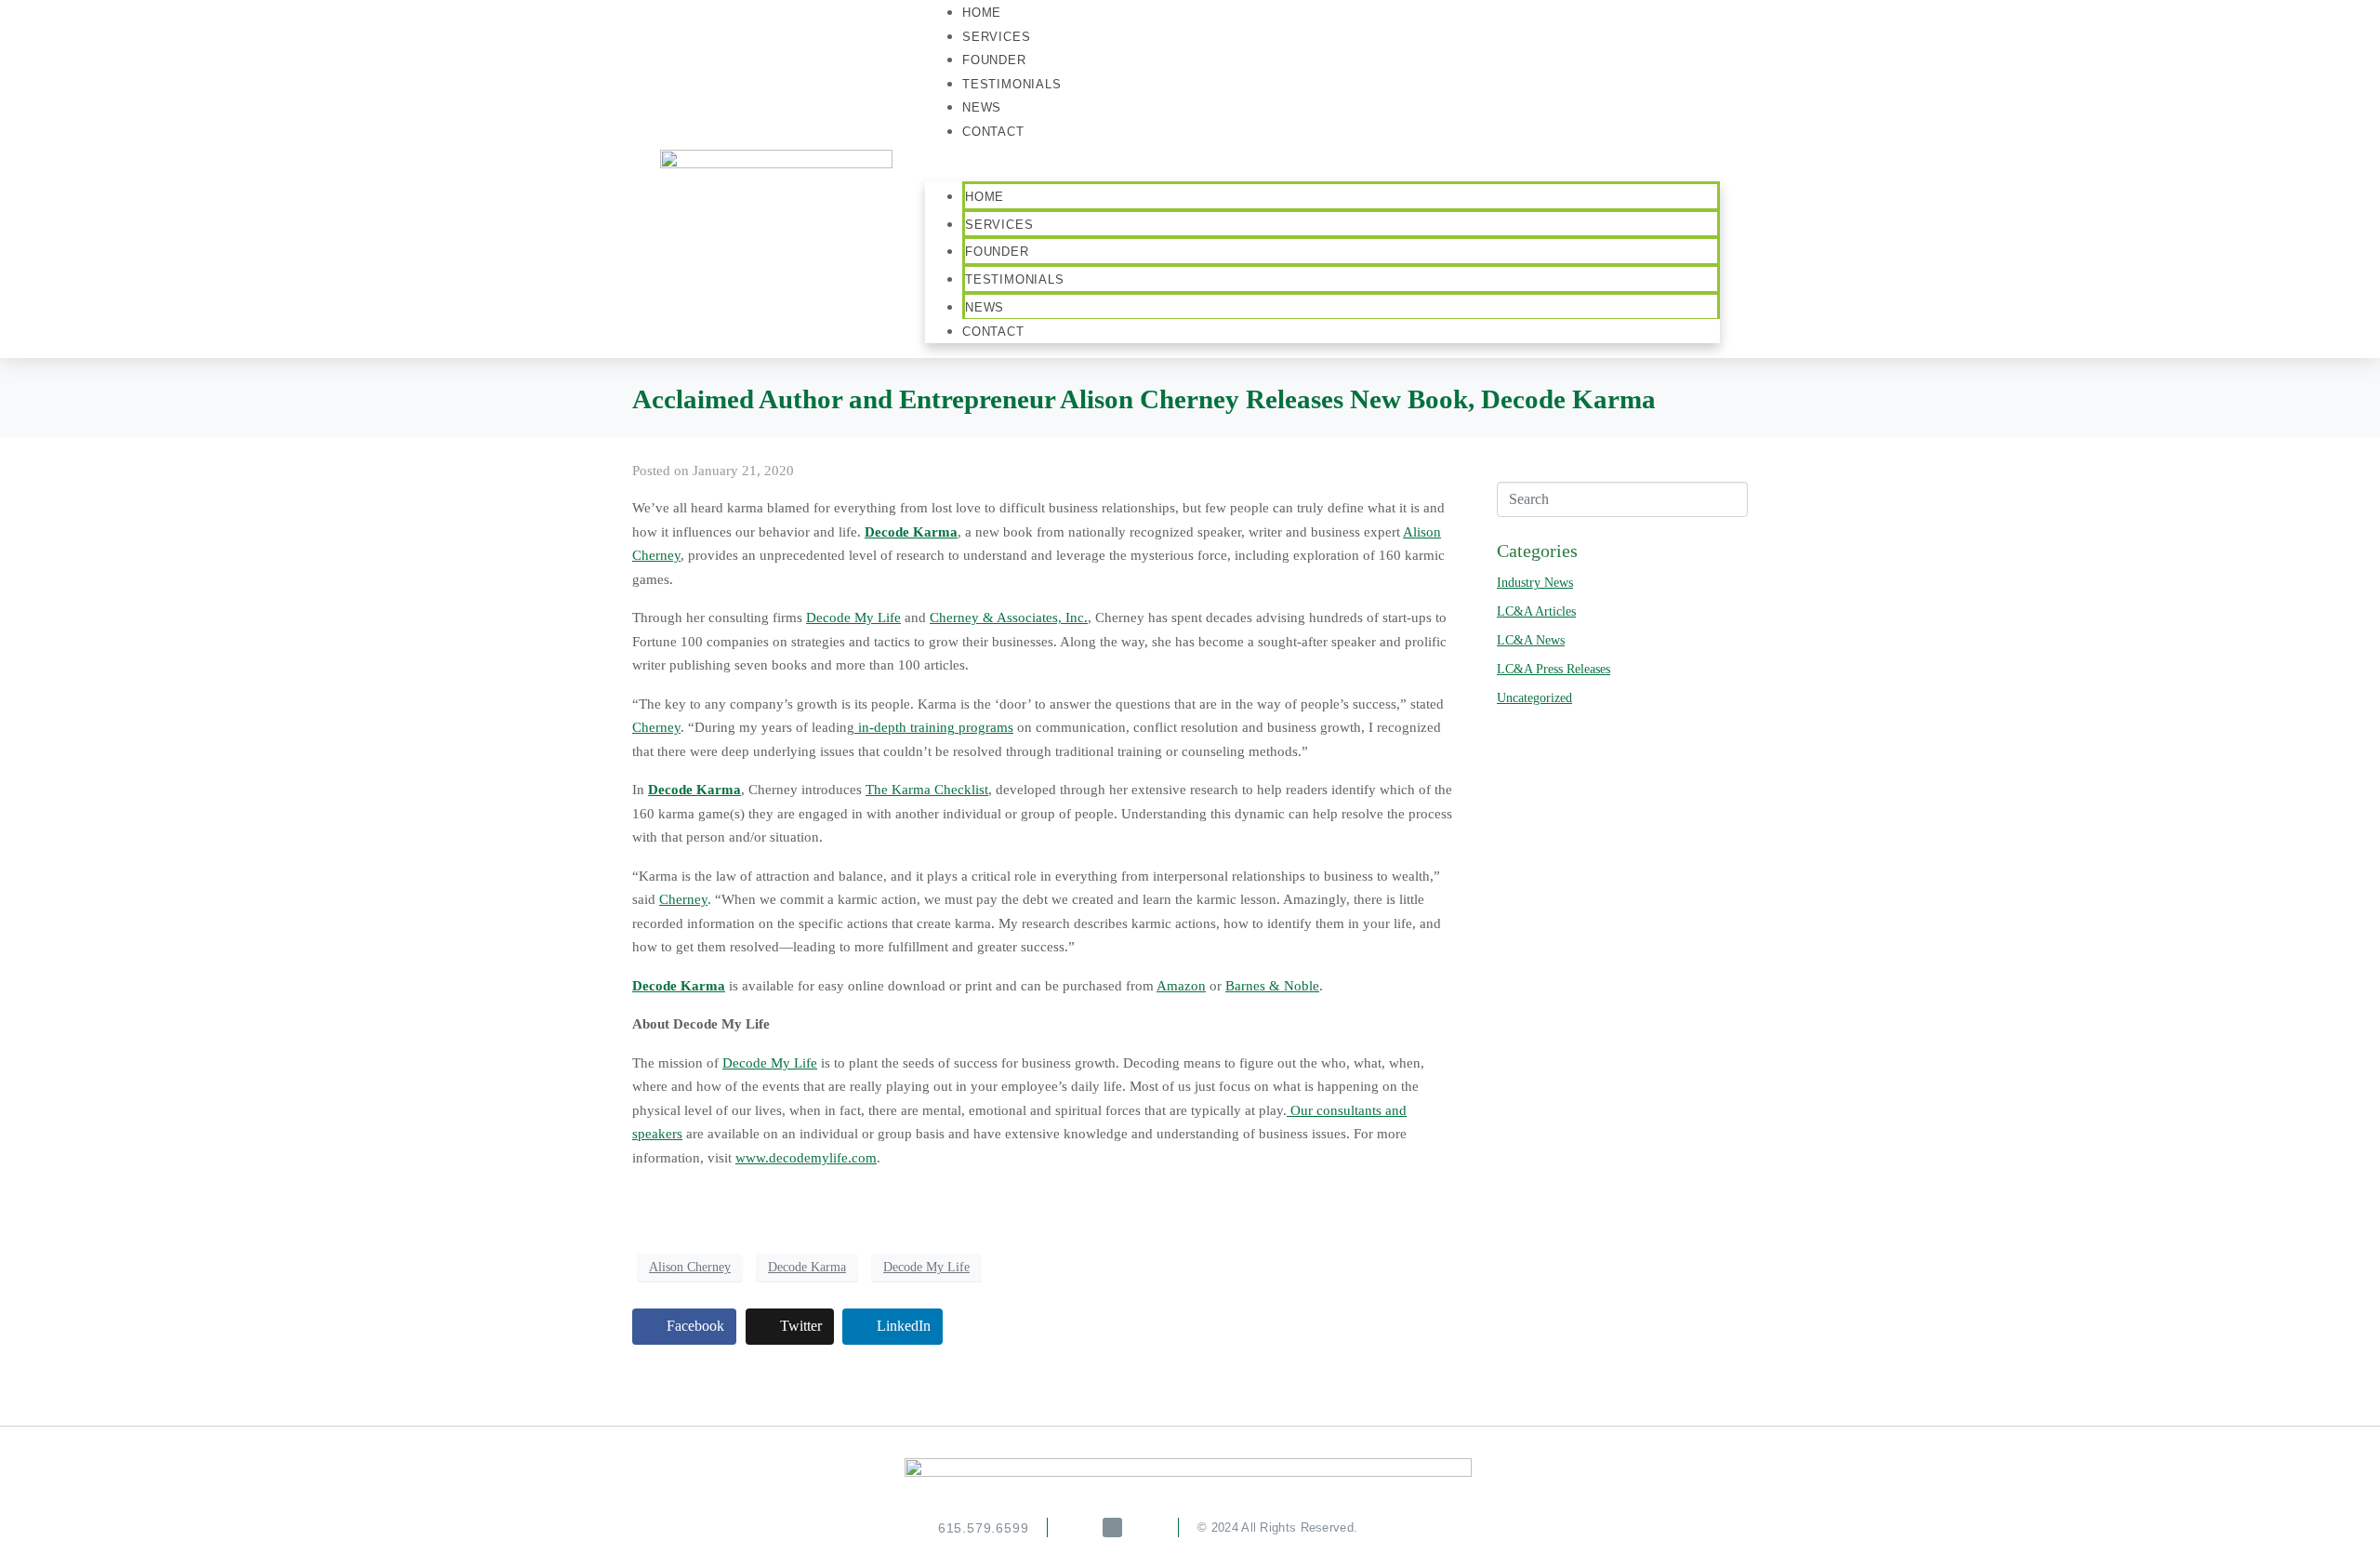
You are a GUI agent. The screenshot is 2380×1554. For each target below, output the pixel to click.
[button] (1322, 170)
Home (985, 197)
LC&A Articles (1536, 611)
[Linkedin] (1112, 1527)
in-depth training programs (934, 727)
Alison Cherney (690, 1267)
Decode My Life (853, 618)
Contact (993, 132)
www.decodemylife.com (806, 1158)
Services (999, 225)
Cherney (656, 727)
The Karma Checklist (927, 790)
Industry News (1535, 583)
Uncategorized (1534, 698)
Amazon (1181, 986)
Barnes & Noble (1272, 986)
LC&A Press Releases (1554, 669)
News (985, 307)
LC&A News (1531, 640)
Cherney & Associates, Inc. (1009, 618)
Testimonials (1012, 84)
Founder (997, 252)
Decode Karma (807, 1267)
